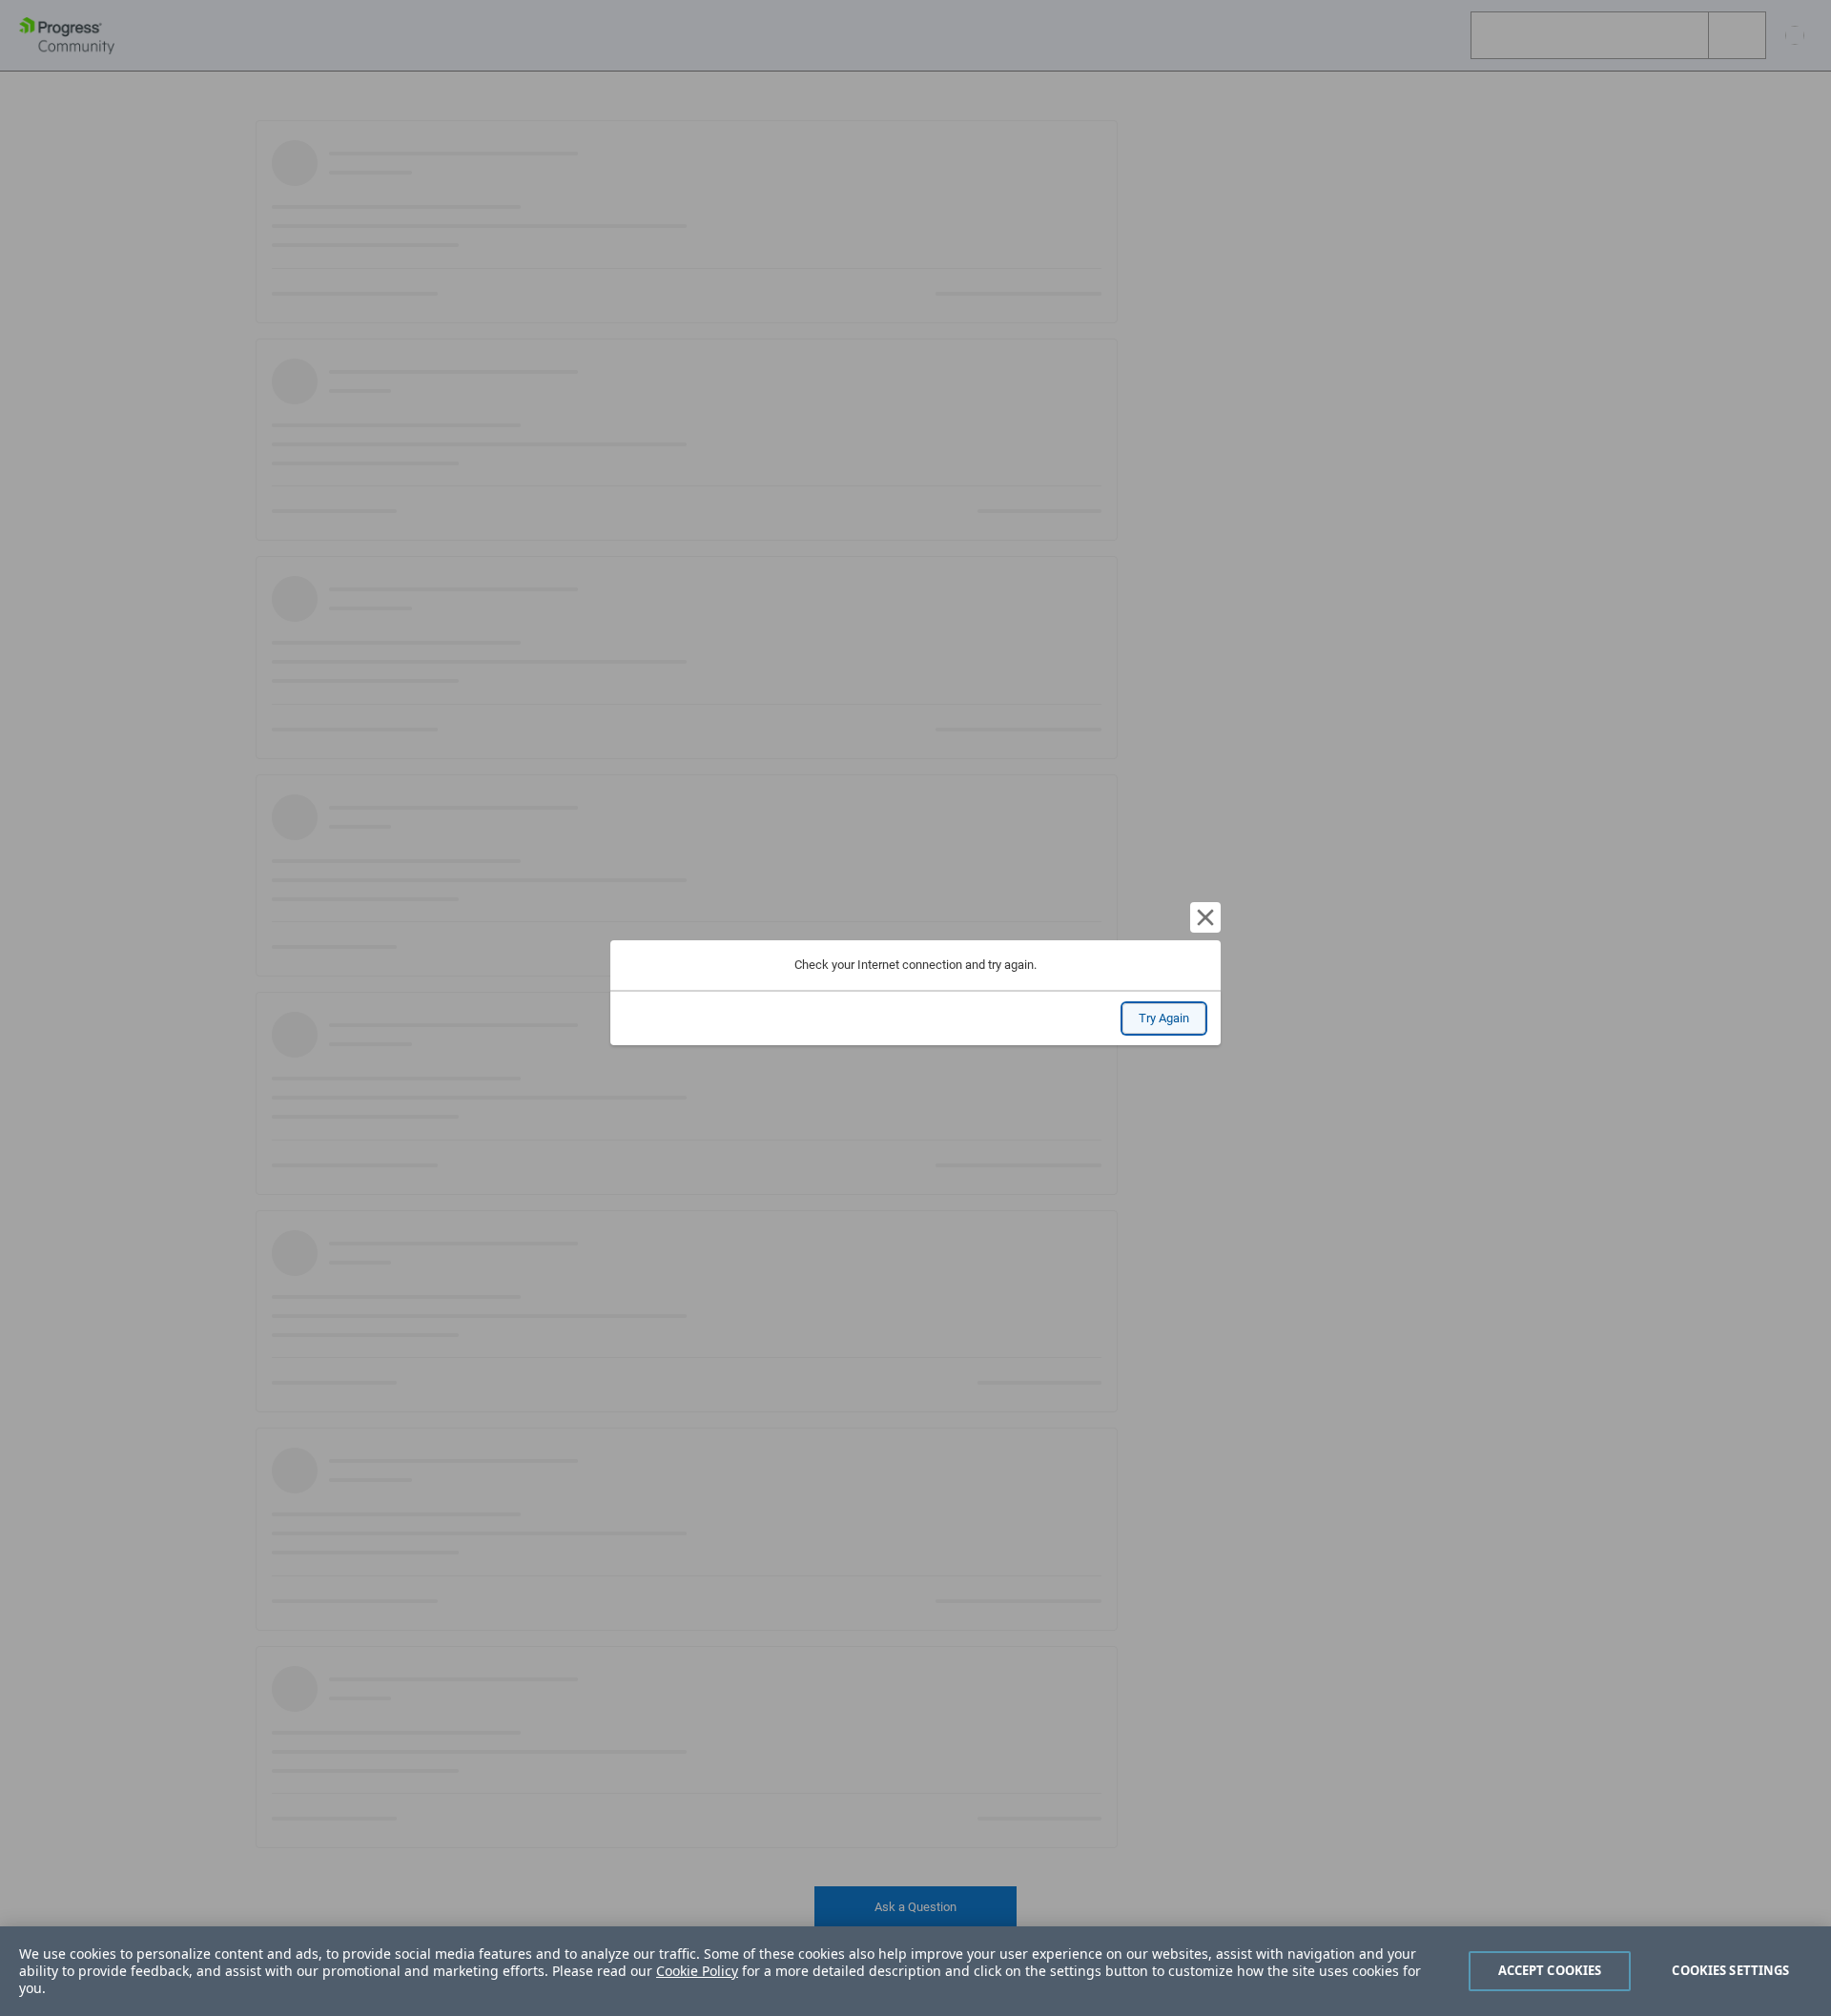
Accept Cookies (1550, 1970)
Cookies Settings (1730, 1970)
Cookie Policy (697, 1971)
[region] (915, 1971)
